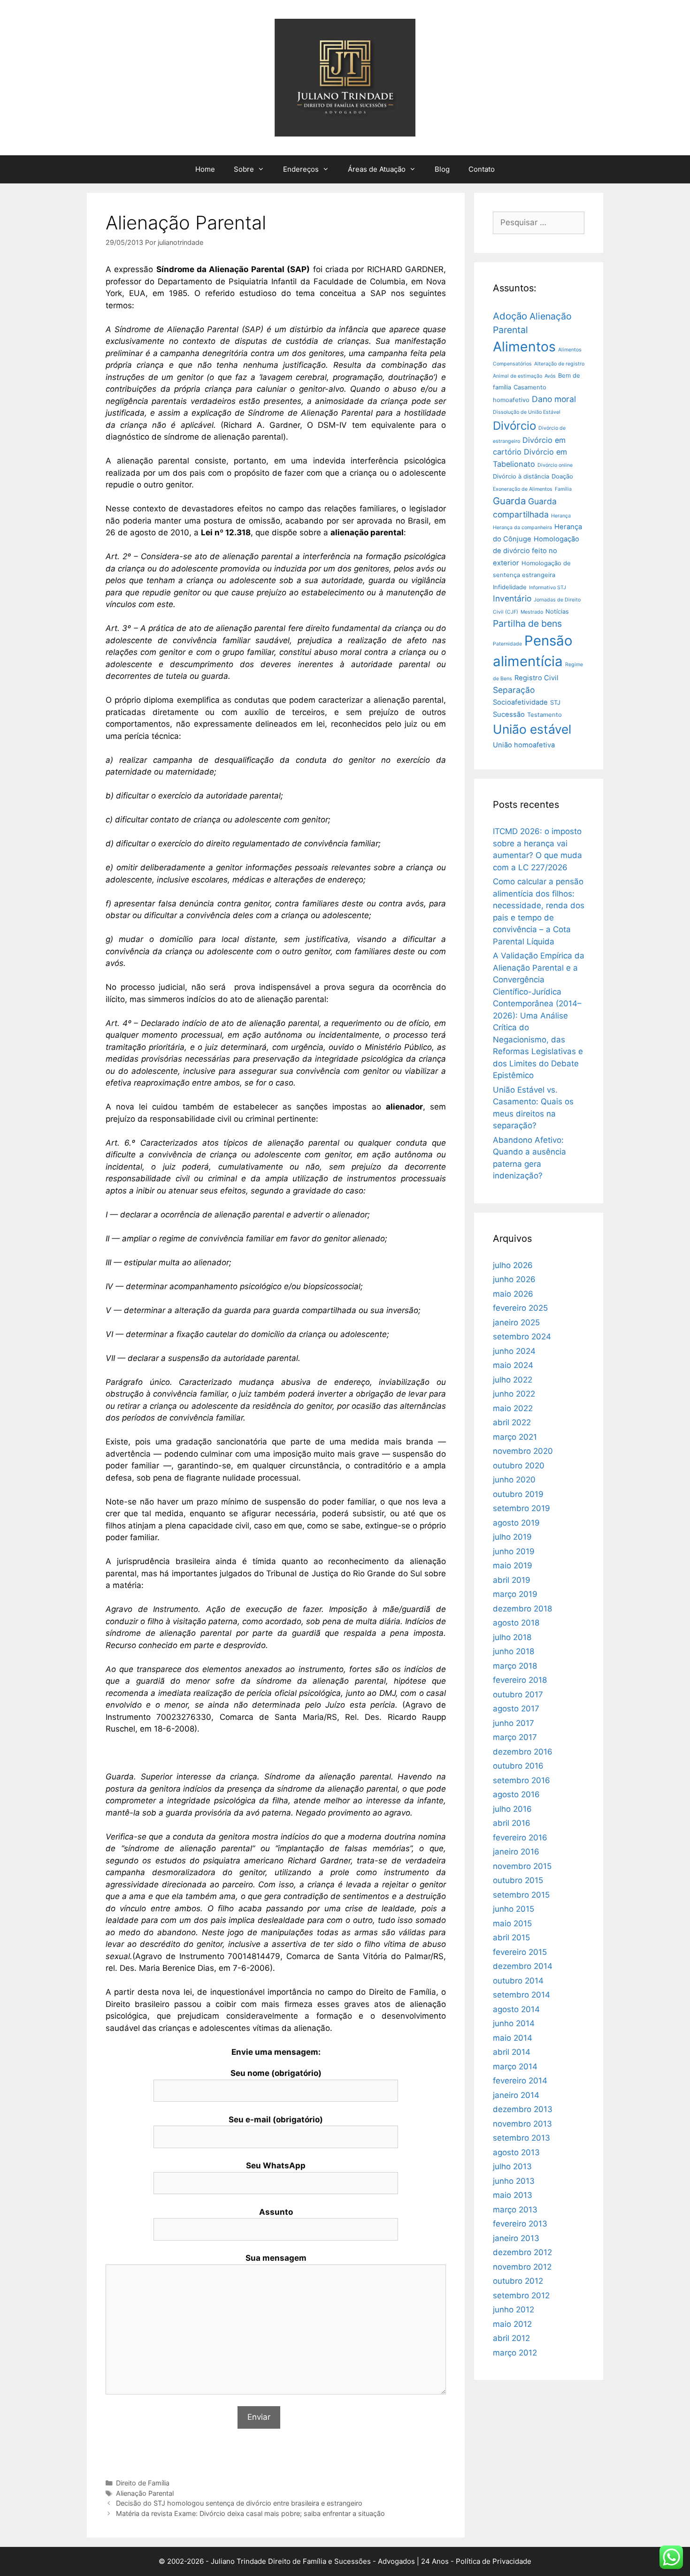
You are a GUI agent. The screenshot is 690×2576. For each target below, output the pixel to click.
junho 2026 (514, 1279)
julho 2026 (513, 1265)
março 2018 (515, 1666)
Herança (561, 516)
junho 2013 (514, 2181)
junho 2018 (514, 1651)
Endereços (301, 169)
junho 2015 (514, 1909)
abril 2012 (511, 2338)
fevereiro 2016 (520, 1838)
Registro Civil (537, 678)
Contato (482, 169)
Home (205, 169)
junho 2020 (514, 1480)
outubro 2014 (518, 1981)
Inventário (512, 598)
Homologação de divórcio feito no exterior (536, 551)
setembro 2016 (521, 1780)
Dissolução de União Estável (527, 412)
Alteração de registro (559, 364)
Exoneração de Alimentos (523, 489)
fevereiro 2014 (520, 2081)
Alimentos (524, 346)
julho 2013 (512, 2166)
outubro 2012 (518, 2281)
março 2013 (515, 2210)
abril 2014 (512, 2052)
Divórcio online (555, 465)
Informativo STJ (548, 588)
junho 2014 (514, 2023)
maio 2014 (513, 2038)
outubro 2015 (518, 1880)
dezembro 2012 (522, 2252)
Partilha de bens (527, 623)
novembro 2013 (522, 2124)
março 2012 (515, 2353)
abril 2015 (511, 1938)
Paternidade (507, 644)
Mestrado (532, 612)
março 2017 (515, 1737)
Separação (514, 690)
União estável (532, 729)
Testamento (544, 715)
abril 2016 (512, 1823)
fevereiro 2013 (520, 2224)
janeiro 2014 (516, 2095)
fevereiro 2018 (520, 1680)
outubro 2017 (518, 1695)
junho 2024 (514, 1351)
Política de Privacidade (494, 2561)
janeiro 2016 (516, 1852)
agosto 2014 (516, 2009)
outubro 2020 (519, 1466)
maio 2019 (513, 1565)
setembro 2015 (521, 1895)
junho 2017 (514, 1723)
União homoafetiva (524, 745)
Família (563, 489)
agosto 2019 (516, 1523)
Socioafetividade (520, 702)
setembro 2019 (521, 1508)
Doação (562, 476)
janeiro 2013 (516, 2238)
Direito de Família (143, 2483)
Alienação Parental (145, 2493)
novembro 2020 (523, 1451)
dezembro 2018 (522, 1609)
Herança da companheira (522, 528)
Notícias (557, 612)
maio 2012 (512, 2324)
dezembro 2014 (523, 1966)
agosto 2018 (516, 1623)
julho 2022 (513, 1380)
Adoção (510, 316)
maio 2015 (512, 1923)
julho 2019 (512, 1537)
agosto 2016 (516, 1794)
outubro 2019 (518, 1494)
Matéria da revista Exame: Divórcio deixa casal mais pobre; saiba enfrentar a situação (250, 2513)
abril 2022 (512, 1422)
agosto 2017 (516, 1709)
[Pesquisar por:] (539, 222)
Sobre (244, 169)
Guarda (509, 501)
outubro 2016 (518, 1766)
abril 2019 (512, 1580)
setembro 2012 (521, 2295)
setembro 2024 (522, 1337)
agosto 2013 (516, 2152)
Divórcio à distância (521, 476)
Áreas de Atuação (377, 169)
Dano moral (554, 399)
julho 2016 (512, 1809)
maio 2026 (513, 1294)
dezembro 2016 (523, 1752)
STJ (555, 703)
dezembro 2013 (523, 2109)
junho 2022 (514, 1394)
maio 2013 (513, 2195)
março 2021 (515, 1437)
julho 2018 (512, 1637)
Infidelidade (510, 587)
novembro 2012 (522, 2267)
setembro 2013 (521, 2138)
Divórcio (514, 426)
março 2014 (515, 2067)
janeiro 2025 (516, 1322)
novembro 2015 (522, 1866)
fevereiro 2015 (520, 1952)
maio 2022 (513, 1408)
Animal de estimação (517, 376)
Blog (442, 169)
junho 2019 (514, 1551)
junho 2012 (514, 2310)
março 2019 (515, 1594)
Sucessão (509, 714)
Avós (550, 376)
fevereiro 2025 (520, 1308)
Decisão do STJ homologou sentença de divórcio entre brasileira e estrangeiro (239, 2503)
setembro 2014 (521, 1995)
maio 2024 (513, 1365)
